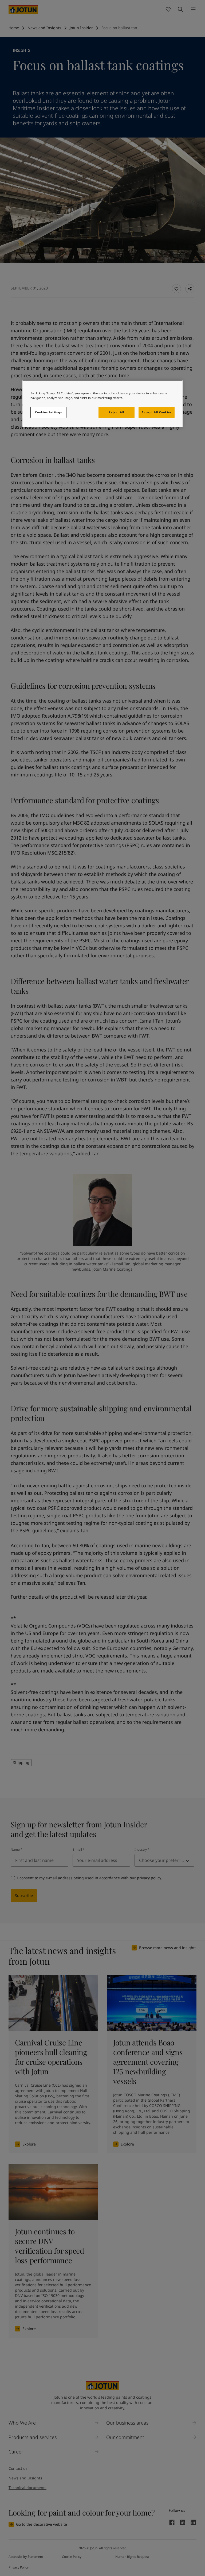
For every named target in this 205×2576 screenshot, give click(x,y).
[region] (102, 404)
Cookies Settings (48, 412)
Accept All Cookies (156, 412)
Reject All (116, 412)
